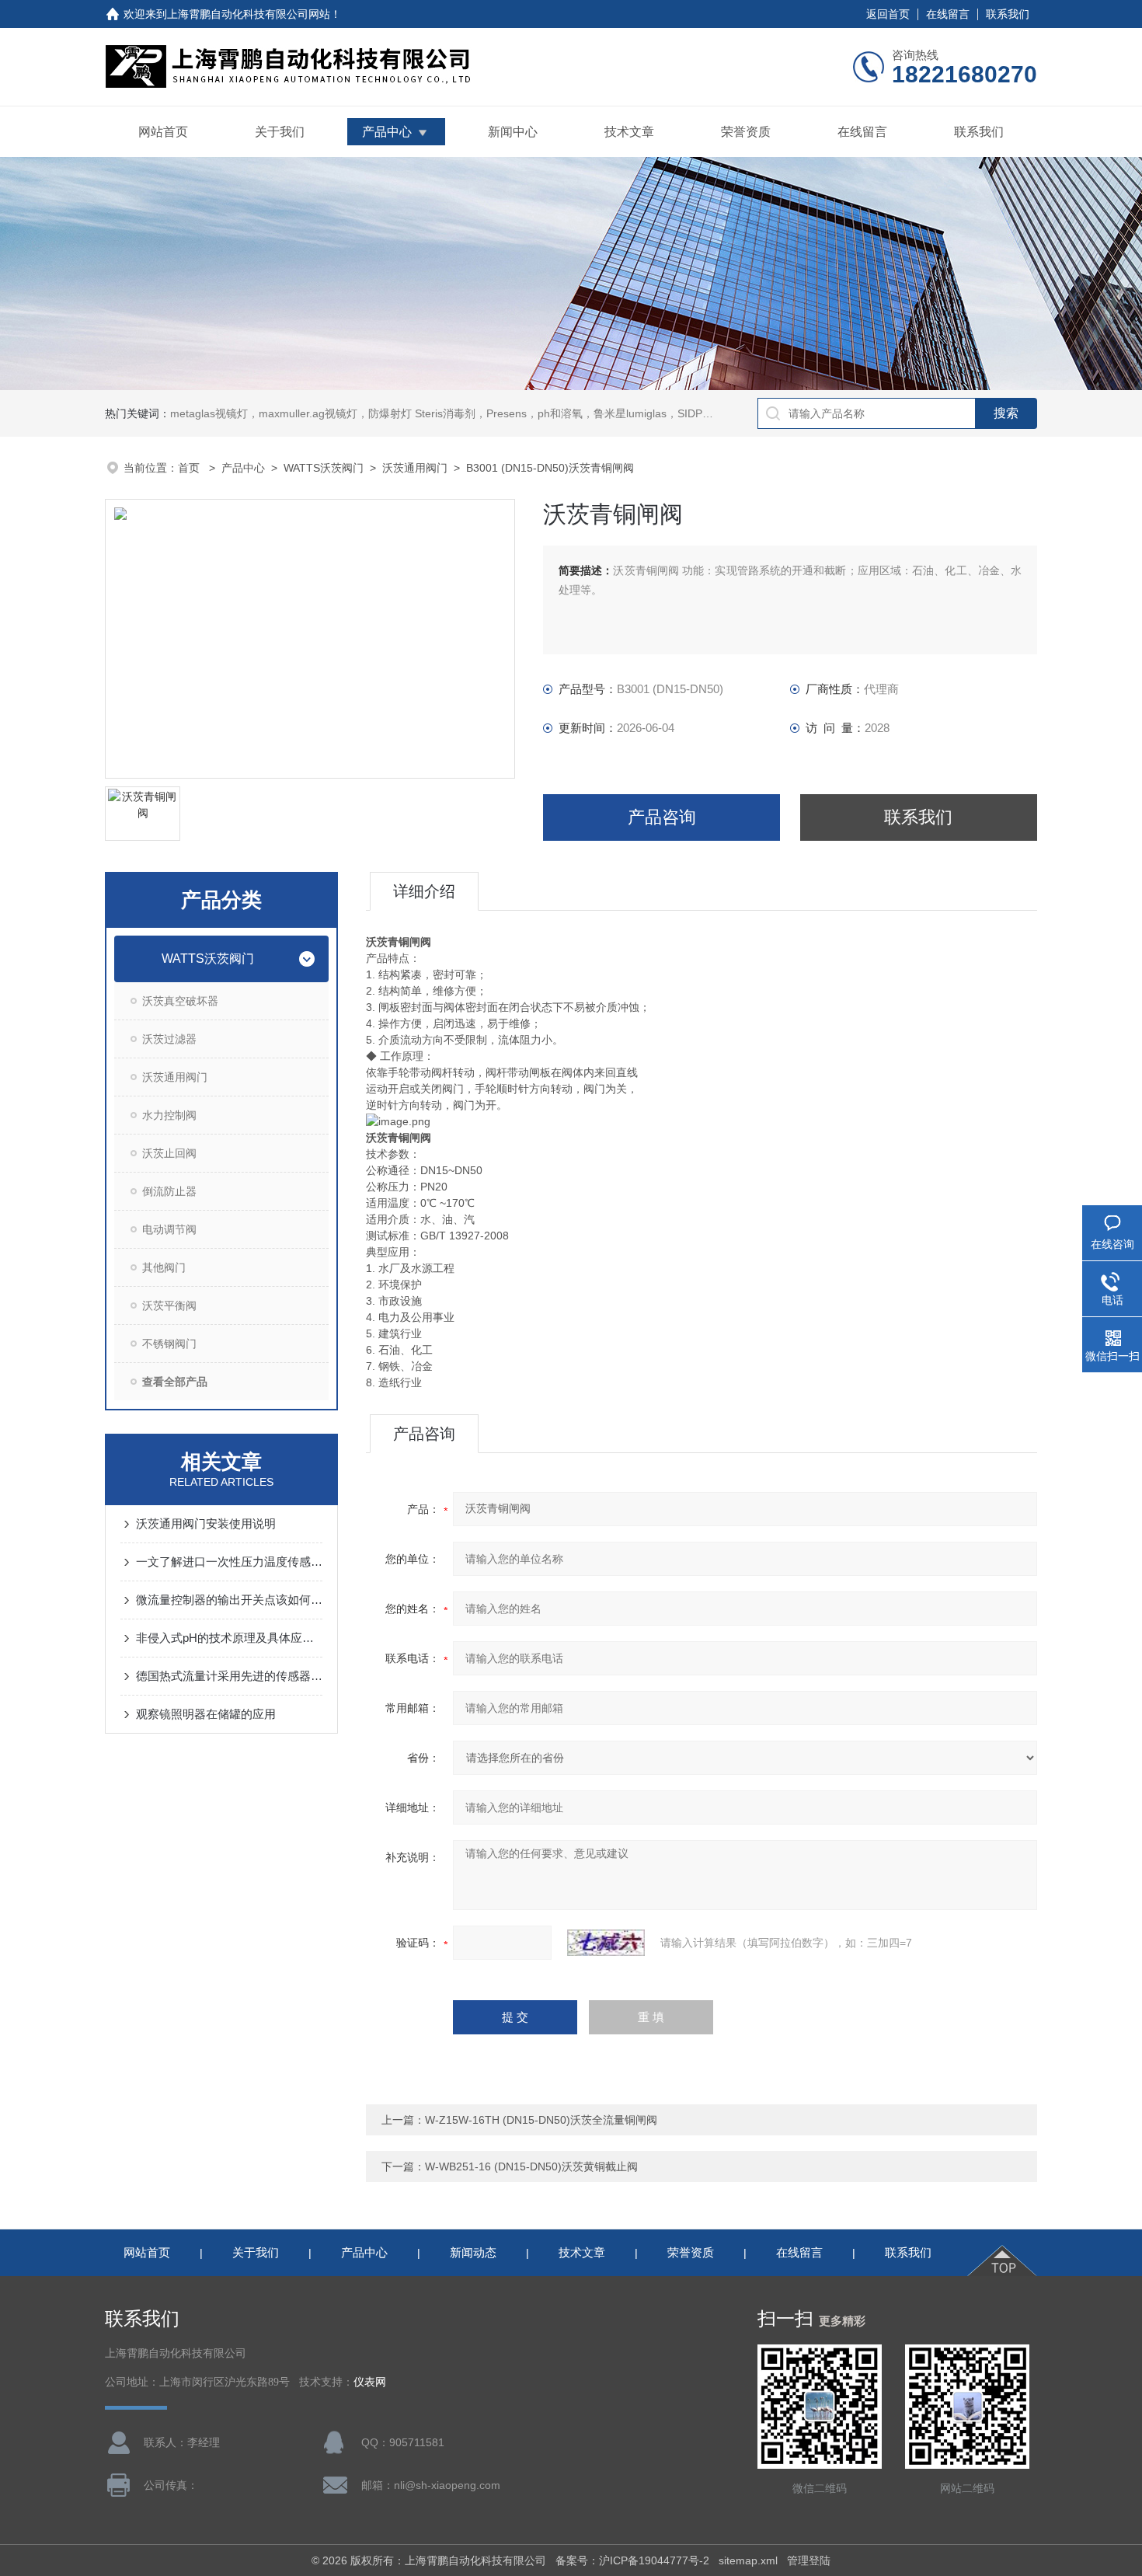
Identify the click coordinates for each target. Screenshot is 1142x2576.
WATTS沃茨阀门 (324, 468)
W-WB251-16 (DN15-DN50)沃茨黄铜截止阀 (531, 2166)
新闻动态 (473, 2252)
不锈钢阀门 (169, 1344)
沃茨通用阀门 (415, 468)
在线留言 (948, 14)
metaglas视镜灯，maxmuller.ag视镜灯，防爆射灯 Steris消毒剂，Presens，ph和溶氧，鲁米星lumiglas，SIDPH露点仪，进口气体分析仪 (500, 413)
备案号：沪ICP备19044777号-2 (632, 2560)
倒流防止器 (169, 1191)
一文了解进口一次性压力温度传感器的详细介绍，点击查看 (229, 1562)
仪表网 (370, 2382)
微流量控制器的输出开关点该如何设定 (229, 1600)
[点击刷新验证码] (606, 1943)
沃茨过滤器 (169, 1039)
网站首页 (163, 132)
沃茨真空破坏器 (180, 1001)
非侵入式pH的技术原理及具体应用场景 (229, 1638)
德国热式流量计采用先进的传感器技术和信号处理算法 (229, 1676)
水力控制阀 (169, 1115)
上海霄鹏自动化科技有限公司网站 (249, 14)
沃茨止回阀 (169, 1153)
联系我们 (1008, 14)
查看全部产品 (175, 1382)
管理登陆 (809, 2560)
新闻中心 (513, 132)
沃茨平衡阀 (169, 1305)
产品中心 (387, 132)
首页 (190, 468)
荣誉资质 (746, 132)
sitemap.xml (748, 2560)
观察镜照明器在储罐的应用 (206, 1714)
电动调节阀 (169, 1229)
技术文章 (629, 132)
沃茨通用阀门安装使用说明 (206, 1523)
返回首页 (888, 14)
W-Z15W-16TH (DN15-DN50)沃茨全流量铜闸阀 (541, 2120)
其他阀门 (164, 1267)
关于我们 (280, 132)
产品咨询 (662, 817)
